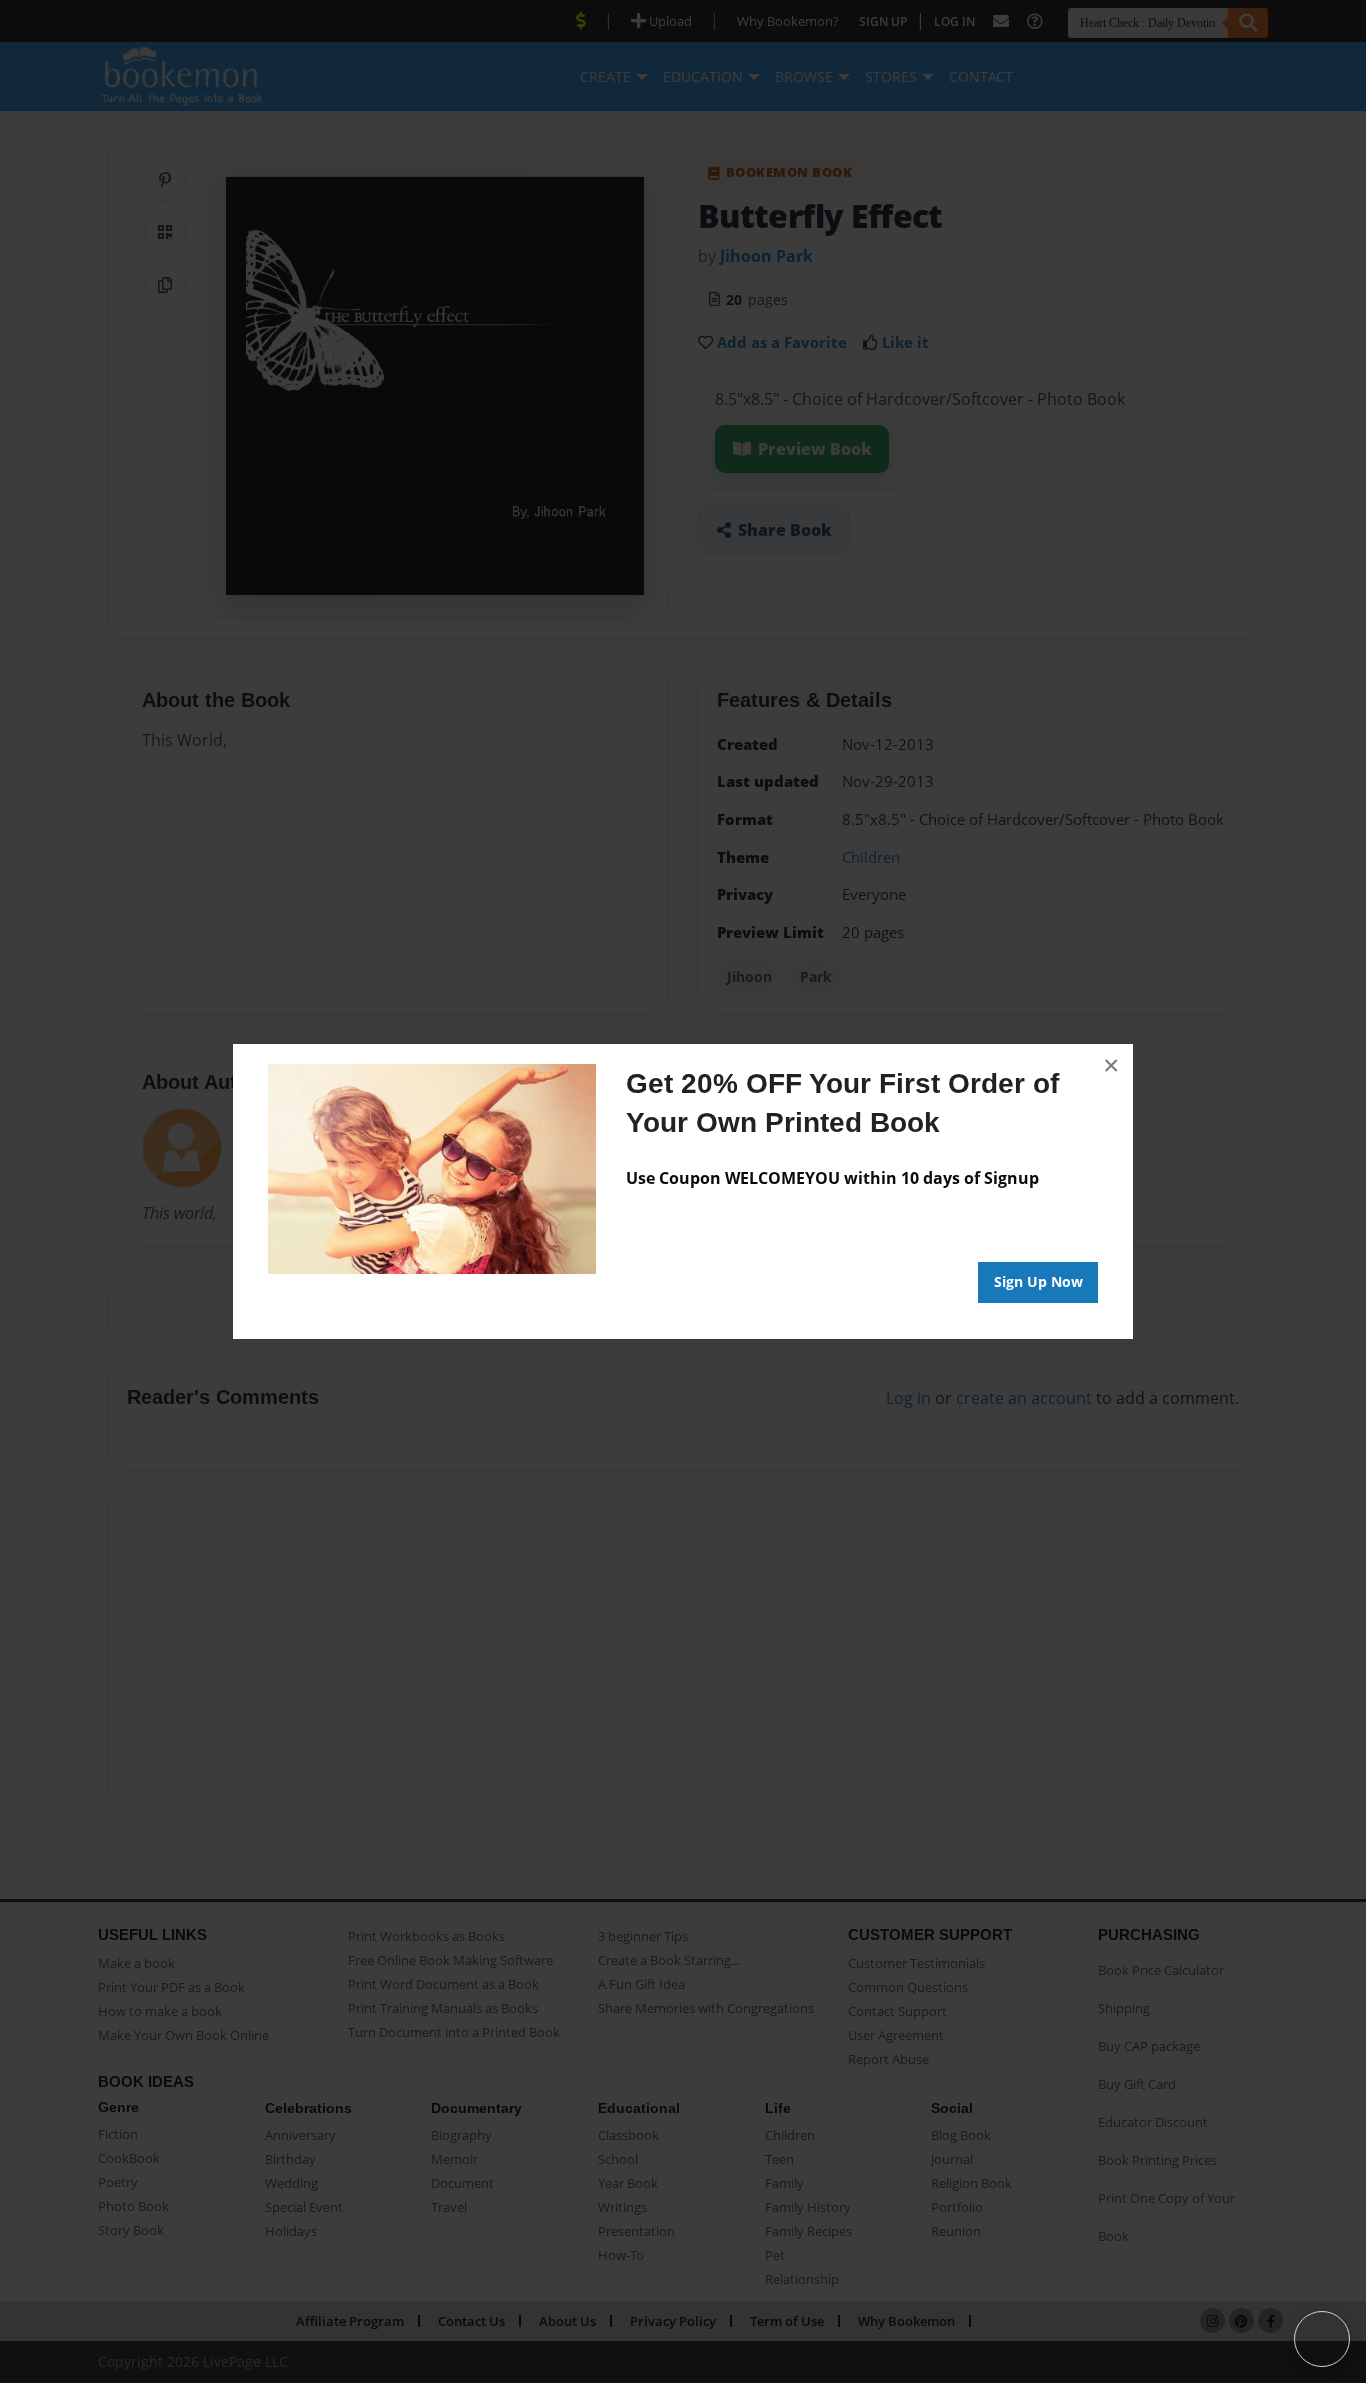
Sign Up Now (1038, 1281)
